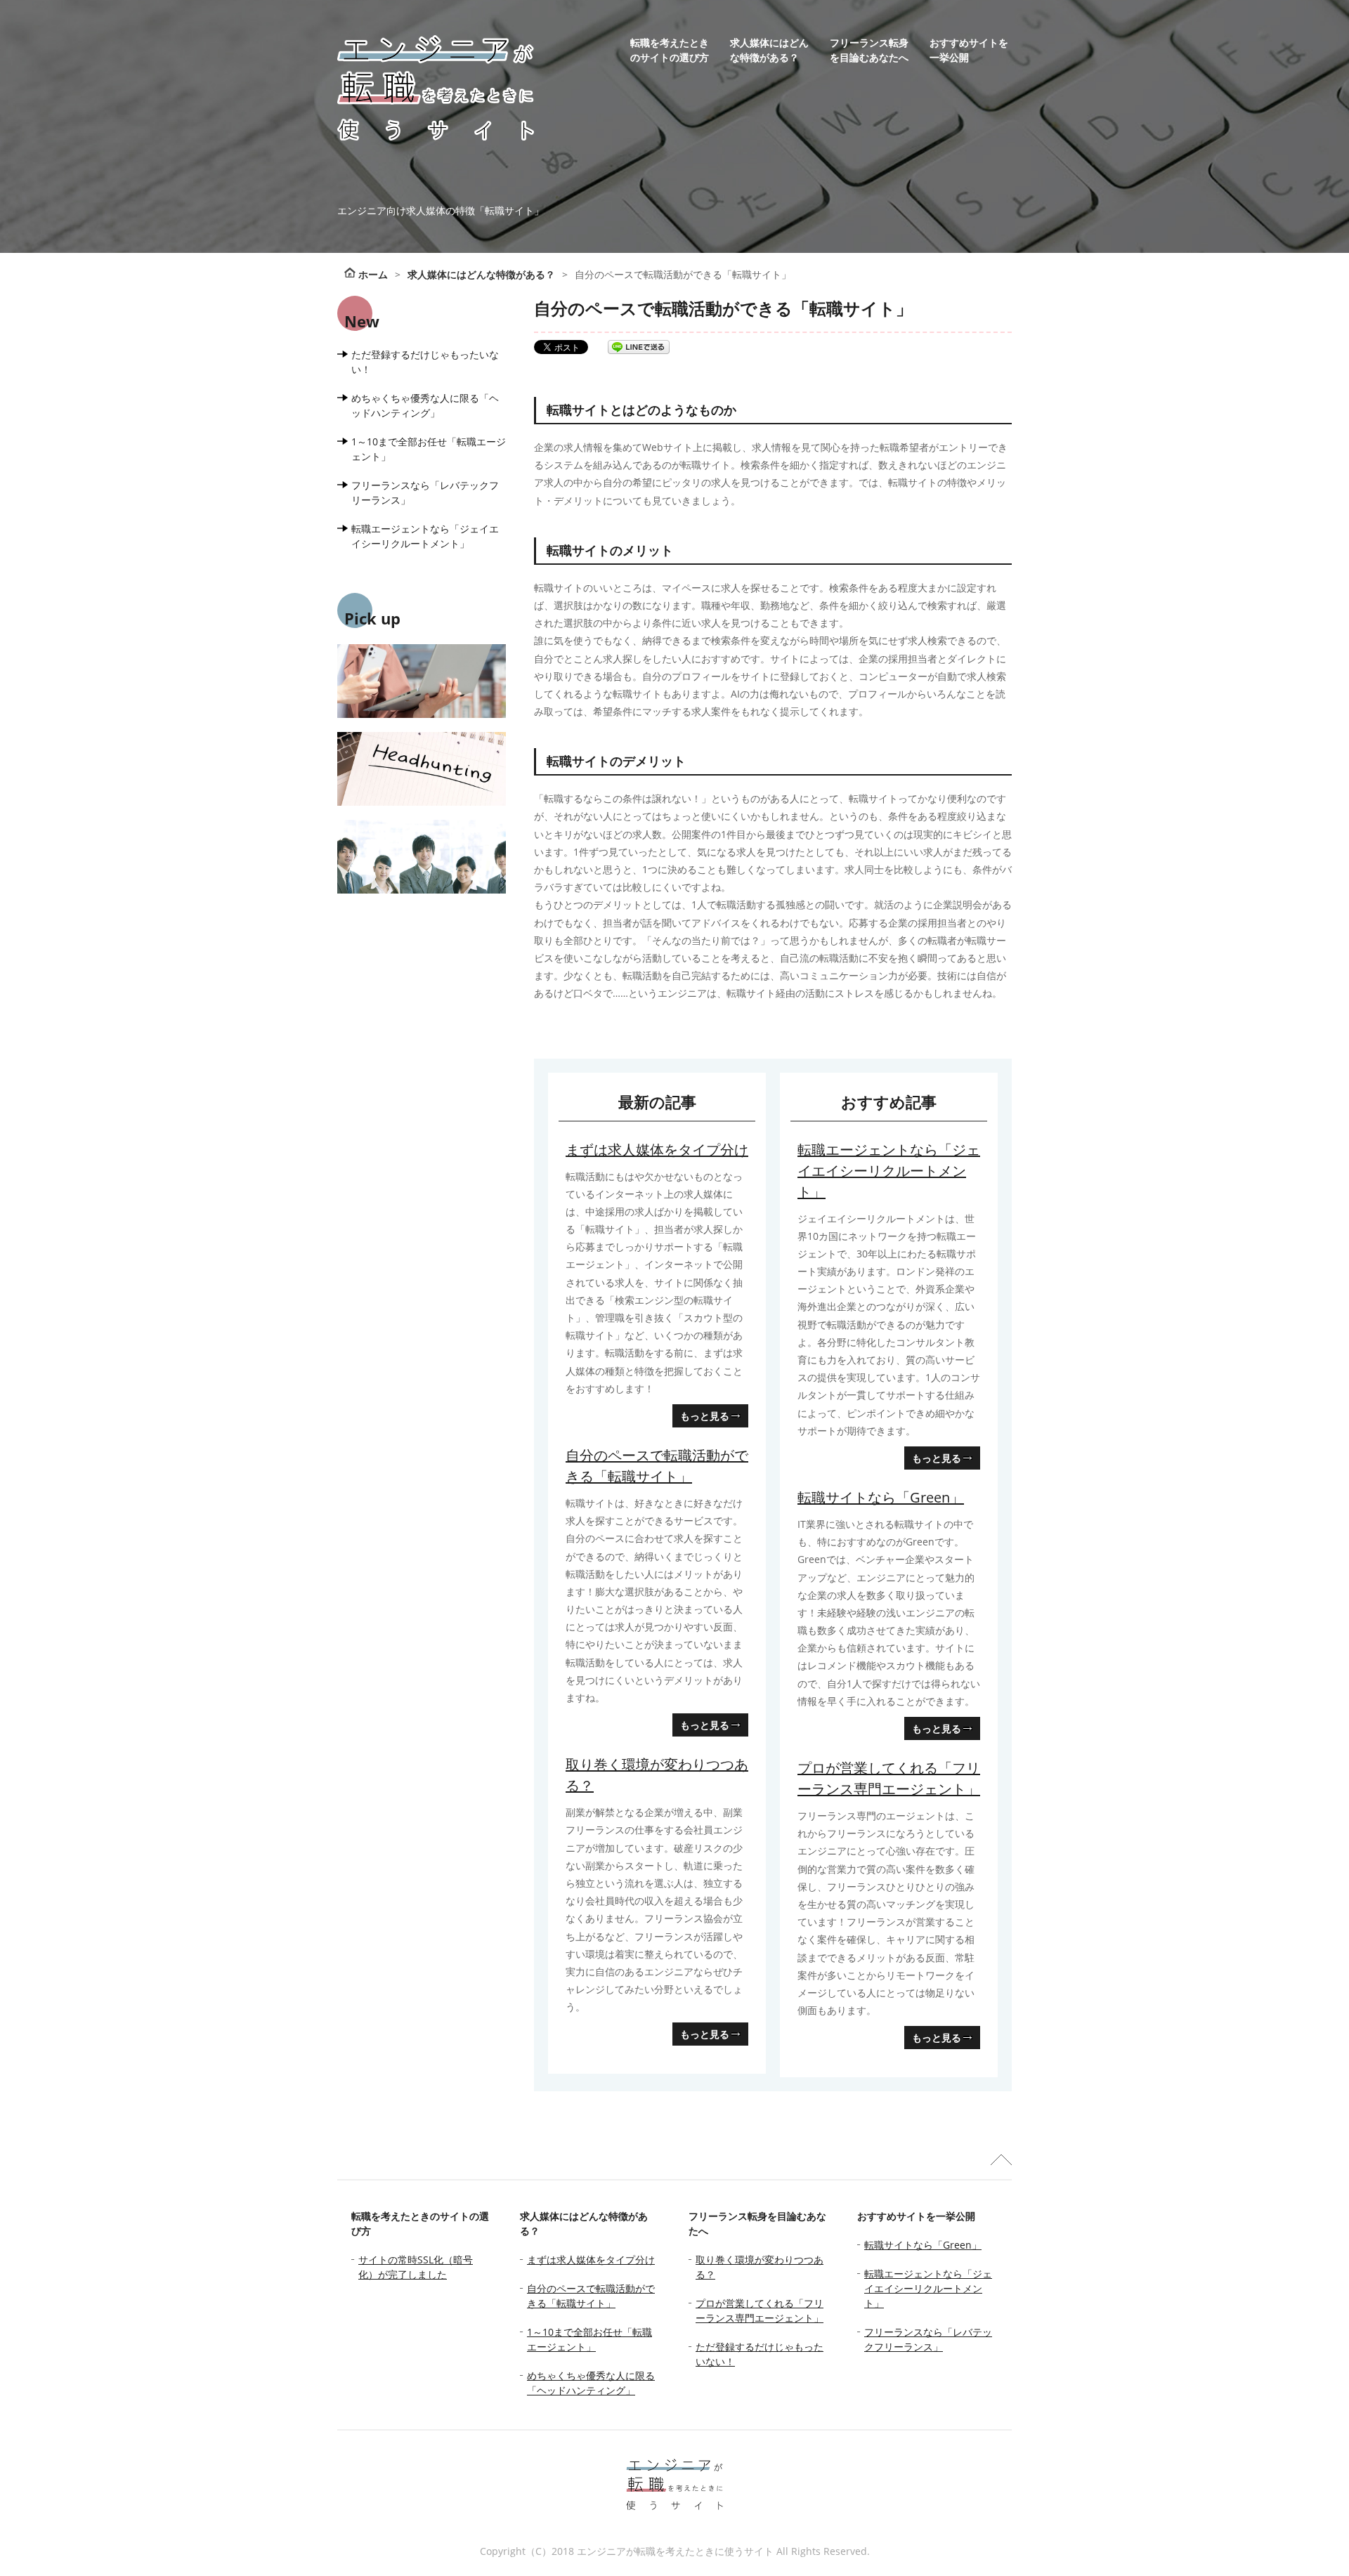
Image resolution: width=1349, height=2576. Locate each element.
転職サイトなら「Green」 (881, 1497)
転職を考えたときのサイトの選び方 (670, 50)
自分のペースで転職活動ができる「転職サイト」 (657, 1466)
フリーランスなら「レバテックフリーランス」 (425, 492)
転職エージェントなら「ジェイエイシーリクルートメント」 (889, 1171)
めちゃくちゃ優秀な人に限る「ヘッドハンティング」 (425, 405)
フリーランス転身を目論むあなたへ (869, 50)
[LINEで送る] (639, 347)
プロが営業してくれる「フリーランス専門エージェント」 (889, 1778)
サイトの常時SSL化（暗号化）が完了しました (416, 2267)
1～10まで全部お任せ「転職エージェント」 (429, 449)
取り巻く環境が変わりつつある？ (657, 1775)
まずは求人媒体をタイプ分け (657, 1150)
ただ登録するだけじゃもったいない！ (425, 362)
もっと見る (705, 1416)
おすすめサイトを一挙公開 (969, 50)
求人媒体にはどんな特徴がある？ (769, 50)
